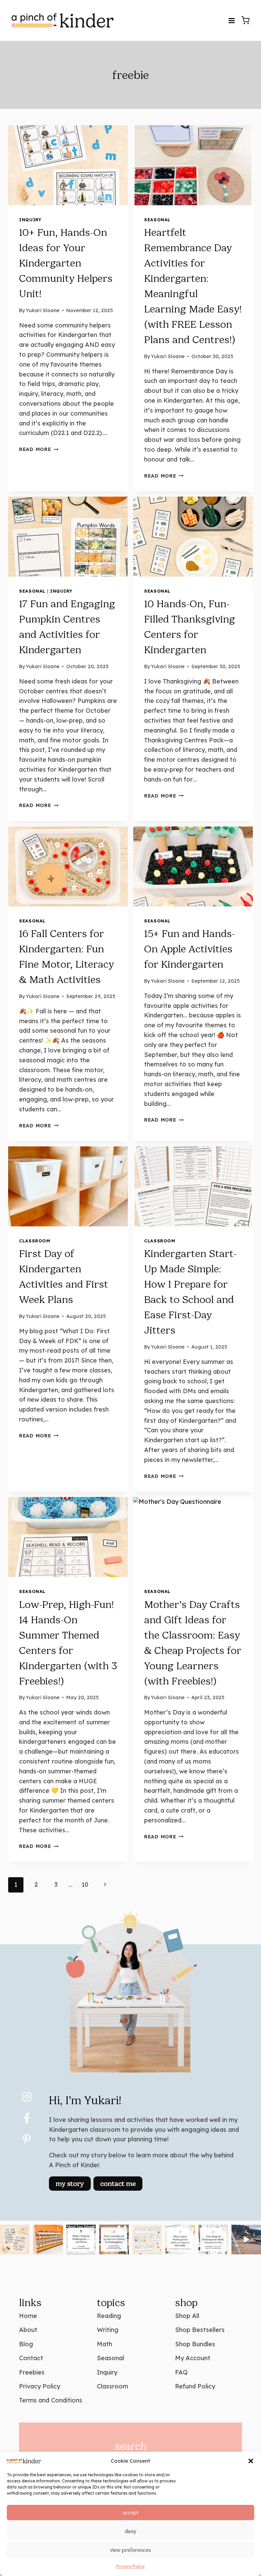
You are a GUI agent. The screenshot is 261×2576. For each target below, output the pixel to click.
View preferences (130, 2550)
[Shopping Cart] (245, 20)
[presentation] (68, 165)
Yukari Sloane (43, 310)
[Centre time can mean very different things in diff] (114, 2240)
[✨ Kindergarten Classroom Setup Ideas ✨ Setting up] (48, 2240)
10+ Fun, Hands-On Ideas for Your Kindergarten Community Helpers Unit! (66, 263)
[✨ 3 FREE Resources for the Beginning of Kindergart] (15, 2240)
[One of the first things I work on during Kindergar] (147, 2240)
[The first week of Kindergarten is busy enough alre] (213, 2240)
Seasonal (157, 220)
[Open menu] (231, 20)
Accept (131, 2513)
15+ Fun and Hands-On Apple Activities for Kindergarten (190, 949)
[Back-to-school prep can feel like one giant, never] (81, 2240)
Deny (130, 2531)
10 (85, 1885)
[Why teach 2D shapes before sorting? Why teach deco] (180, 2240)
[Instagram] (27, 2097)
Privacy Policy (130, 2566)
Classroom (35, 1241)
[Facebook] (27, 2118)
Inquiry (30, 220)
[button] (251, 2461)
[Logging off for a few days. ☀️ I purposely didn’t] (246, 2240)
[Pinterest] (27, 2139)
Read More (39, 449)
